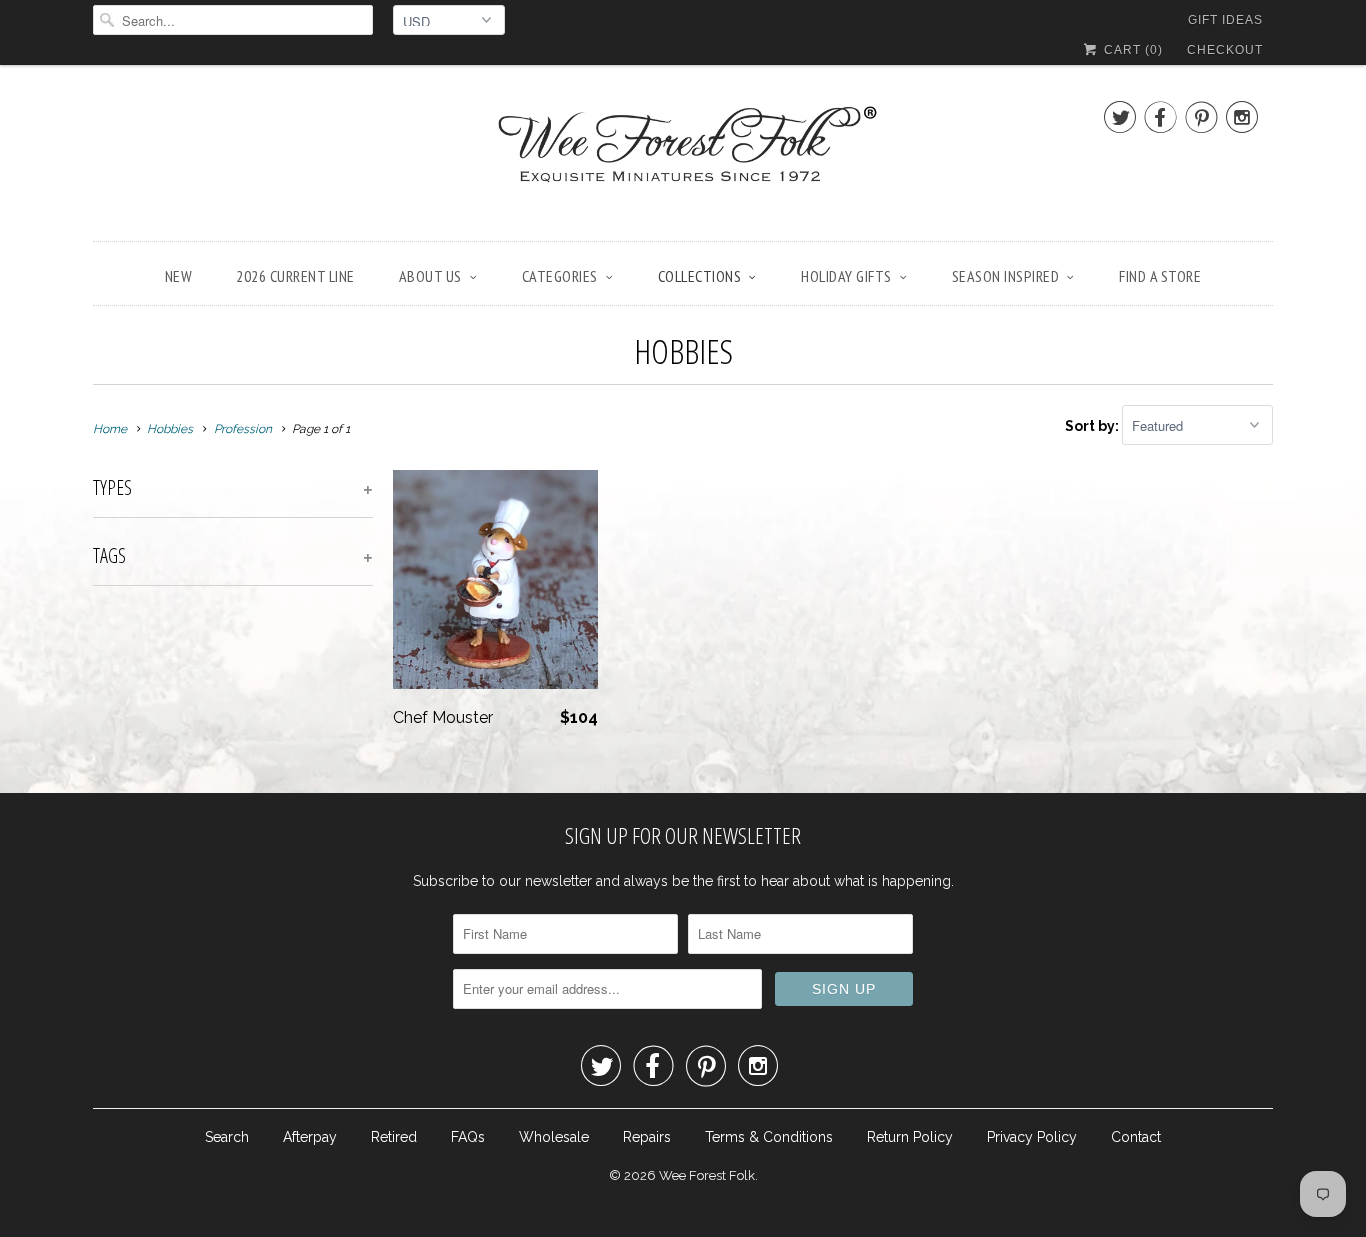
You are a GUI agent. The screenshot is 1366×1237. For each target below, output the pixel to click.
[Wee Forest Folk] (683, 158)
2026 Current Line (295, 276)
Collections (700, 276)
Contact (1136, 1137)
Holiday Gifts (846, 276)
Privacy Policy (1032, 1137)
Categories (560, 276)
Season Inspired (1006, 276)
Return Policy (910, 1137)
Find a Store (1160, 276)
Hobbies (683, 351)
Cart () (1131, 50)
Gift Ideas (1225, 20)
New (179, 276)
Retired (394, 1137)
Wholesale (554, 1137)
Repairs (647, 1137)
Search (227, 1137)
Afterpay (310, 1137)
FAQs (468, 1137)
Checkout (1225, 50)
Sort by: (1093, 426)
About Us (430, 276)
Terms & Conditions (769, 1137)
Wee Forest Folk (707, 1175)
